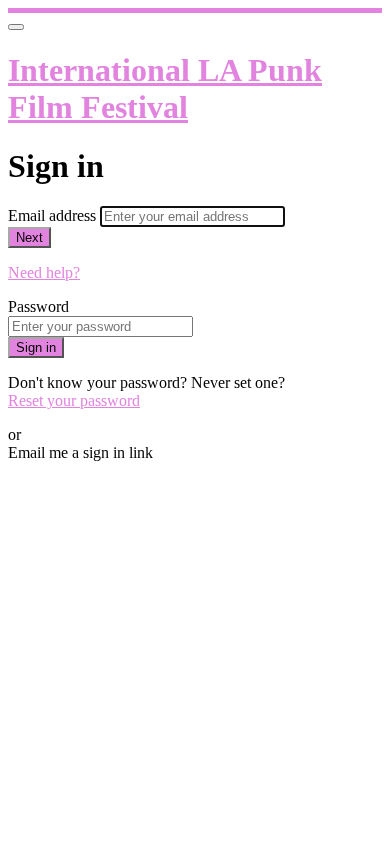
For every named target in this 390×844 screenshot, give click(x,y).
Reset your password (74, 400)
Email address (54, 215)
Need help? (44, 272)
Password (38, 306)
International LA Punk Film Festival (165, 88)
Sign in (36, 347)
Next (29, 237)
